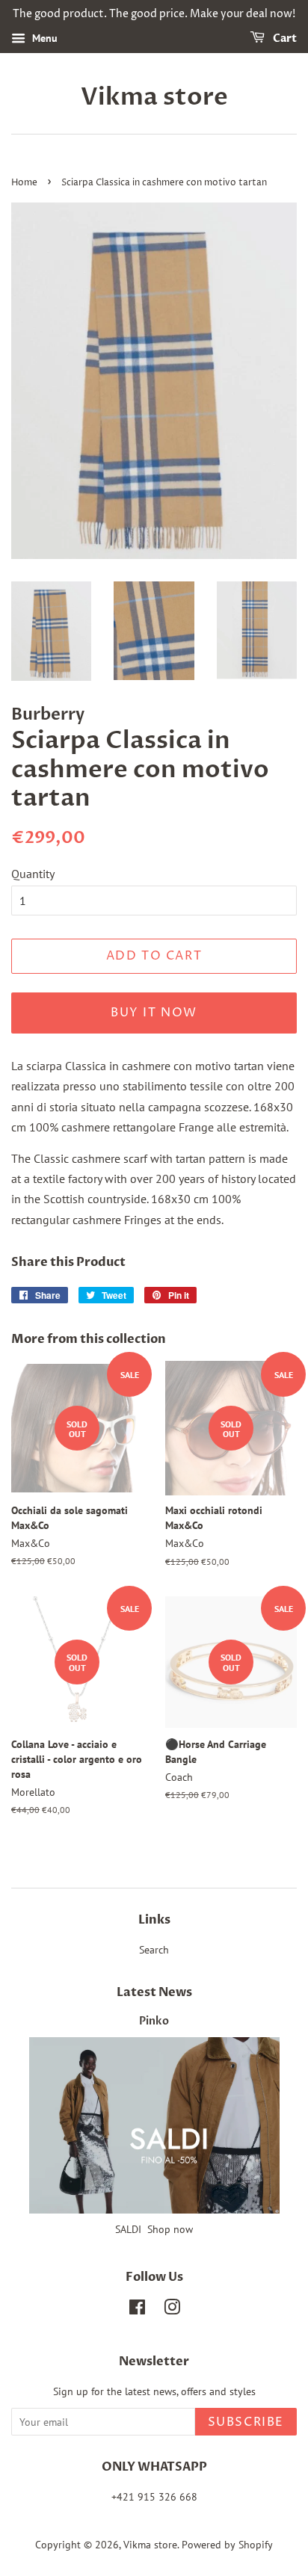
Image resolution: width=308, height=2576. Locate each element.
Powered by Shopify (227, 2545)
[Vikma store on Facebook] (137, 2310)
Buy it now (154, 1013)
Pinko (154, 2021)
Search (154, 1950)
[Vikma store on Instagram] (172, 2310)
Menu (43, 38)
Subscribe (246, 2422)
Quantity (33, 874)
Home (24, 183)
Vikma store (154, 97)
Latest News (154, 1992)
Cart (284, 38)
